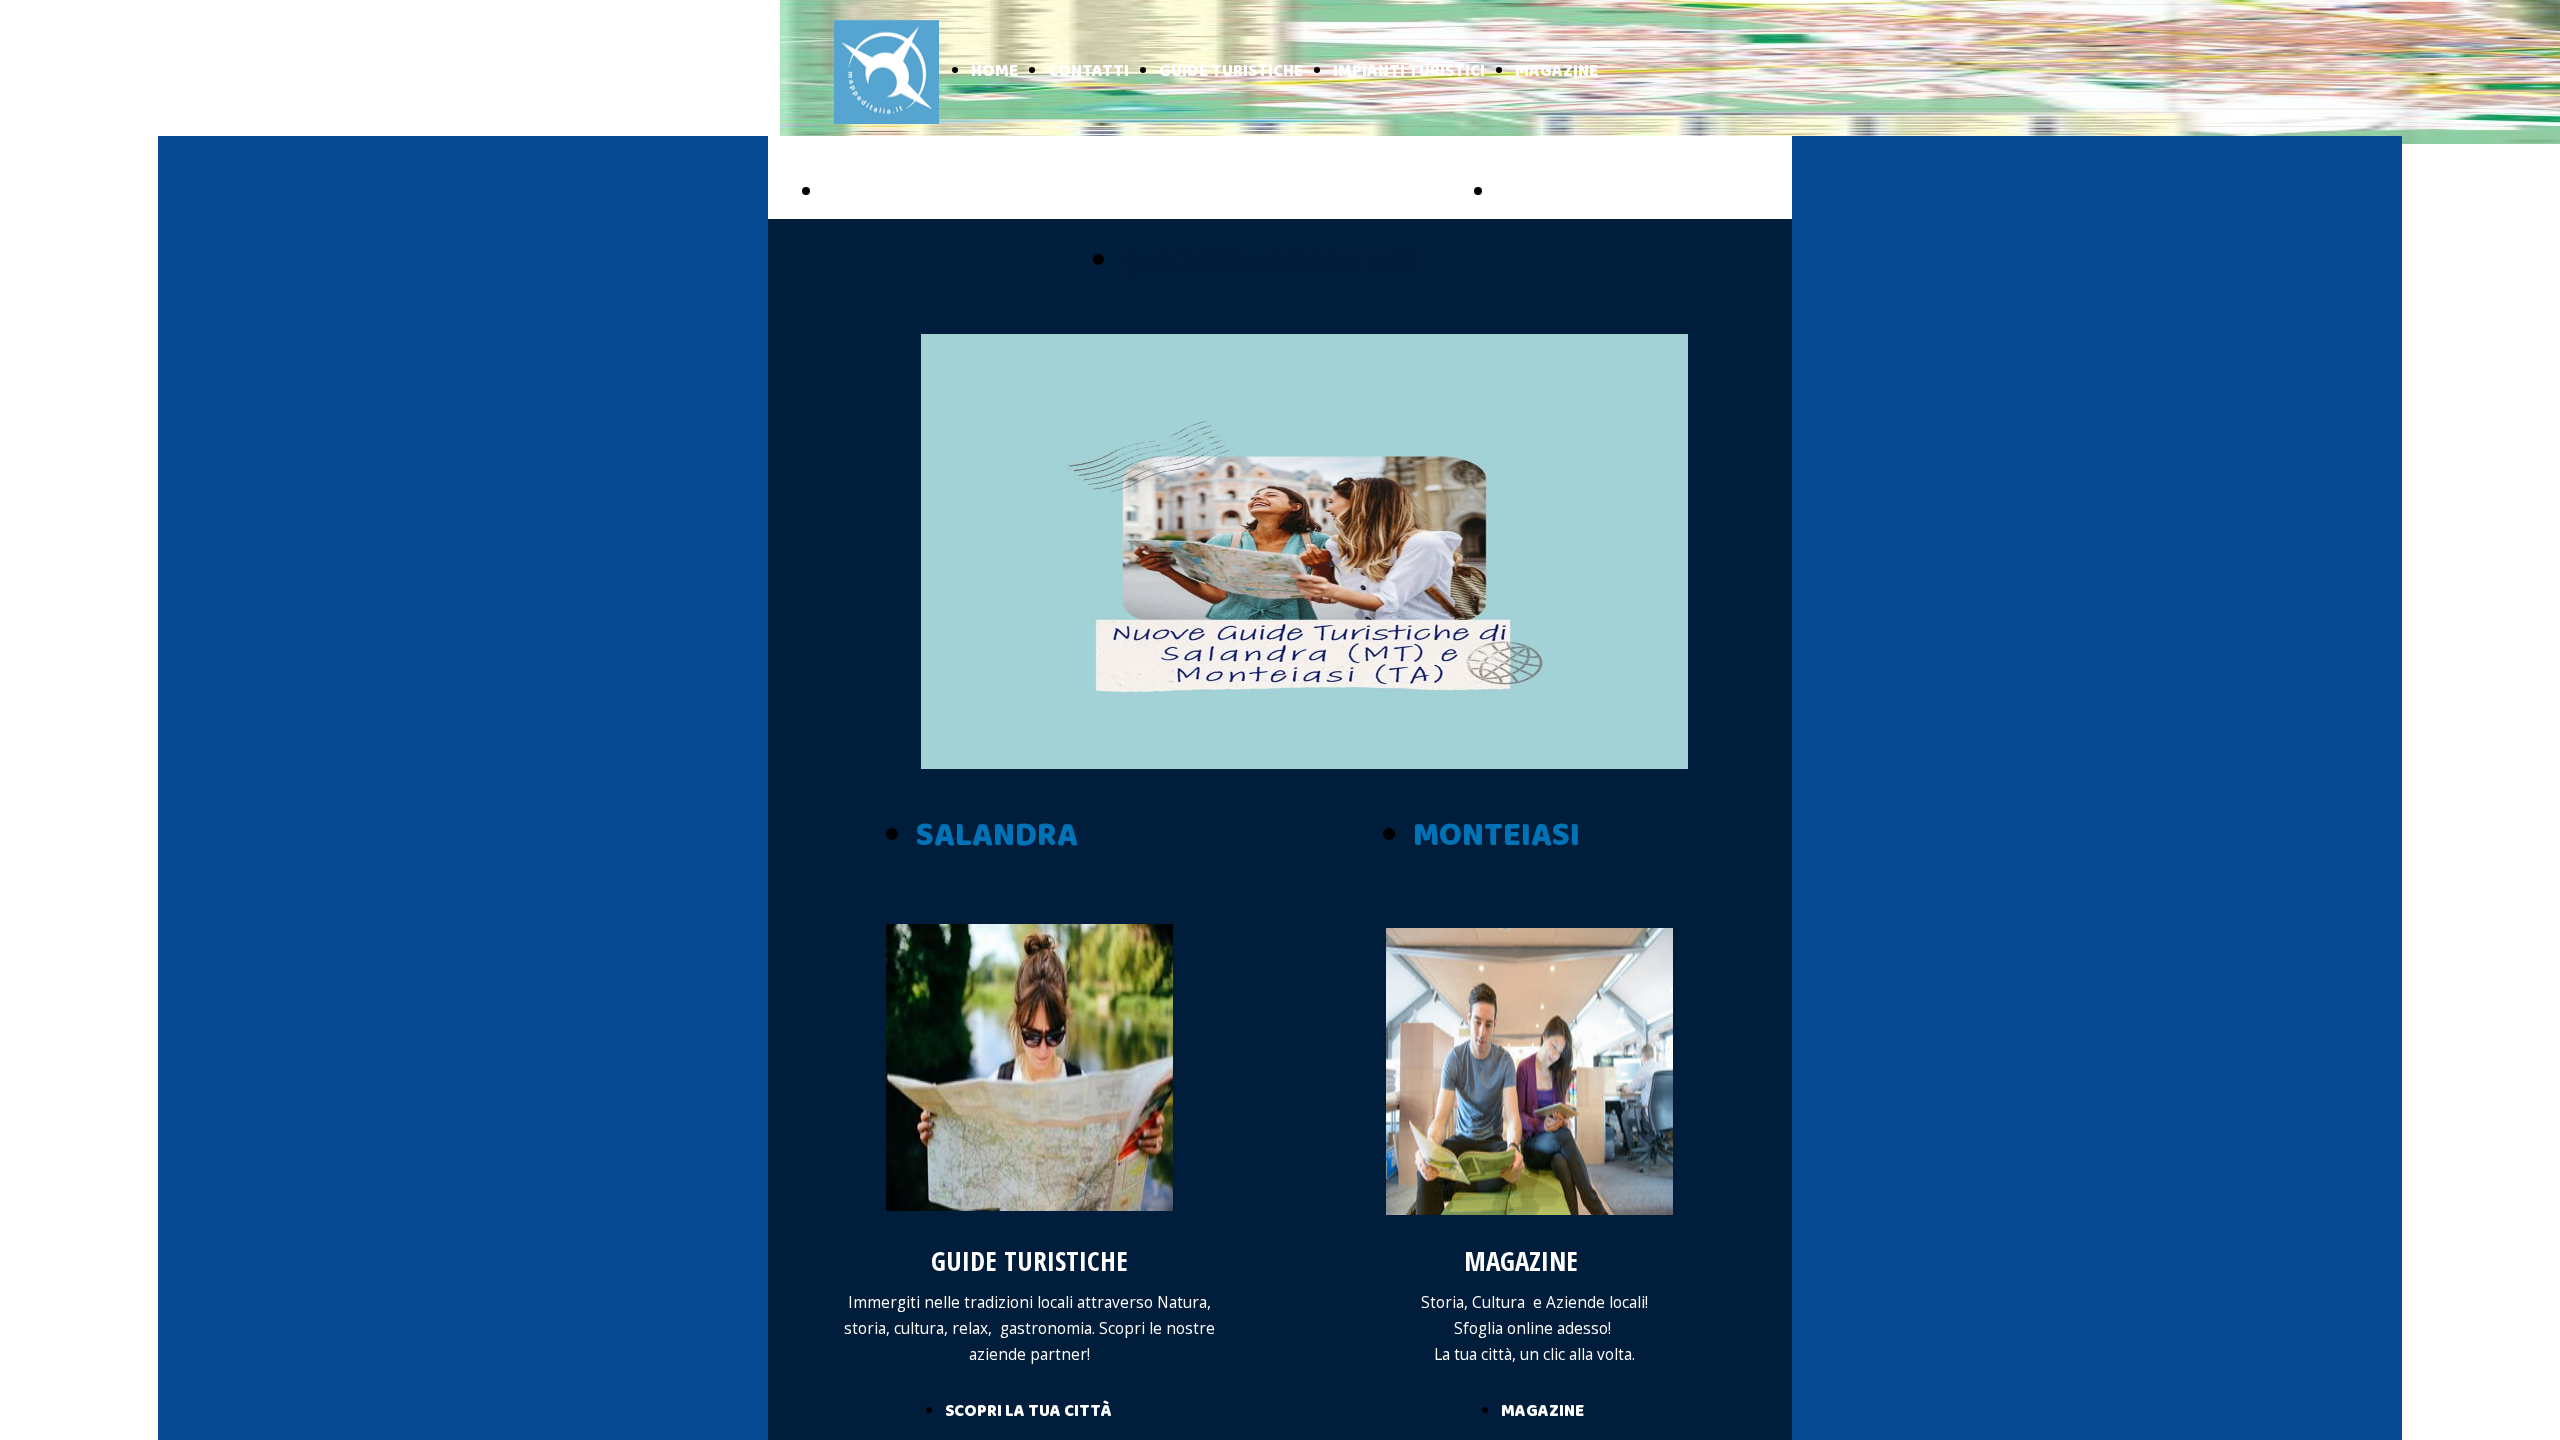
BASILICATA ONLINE (1606, 193)
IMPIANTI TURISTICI (1409, 71)
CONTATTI (1088, 71)
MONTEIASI (1496, 836)
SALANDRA (997, 836)
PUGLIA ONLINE (911, 193)
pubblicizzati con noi (1267, 262)
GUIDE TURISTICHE (1231, 71)
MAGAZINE (1556, 71)
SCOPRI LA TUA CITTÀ (1028, 1411)
